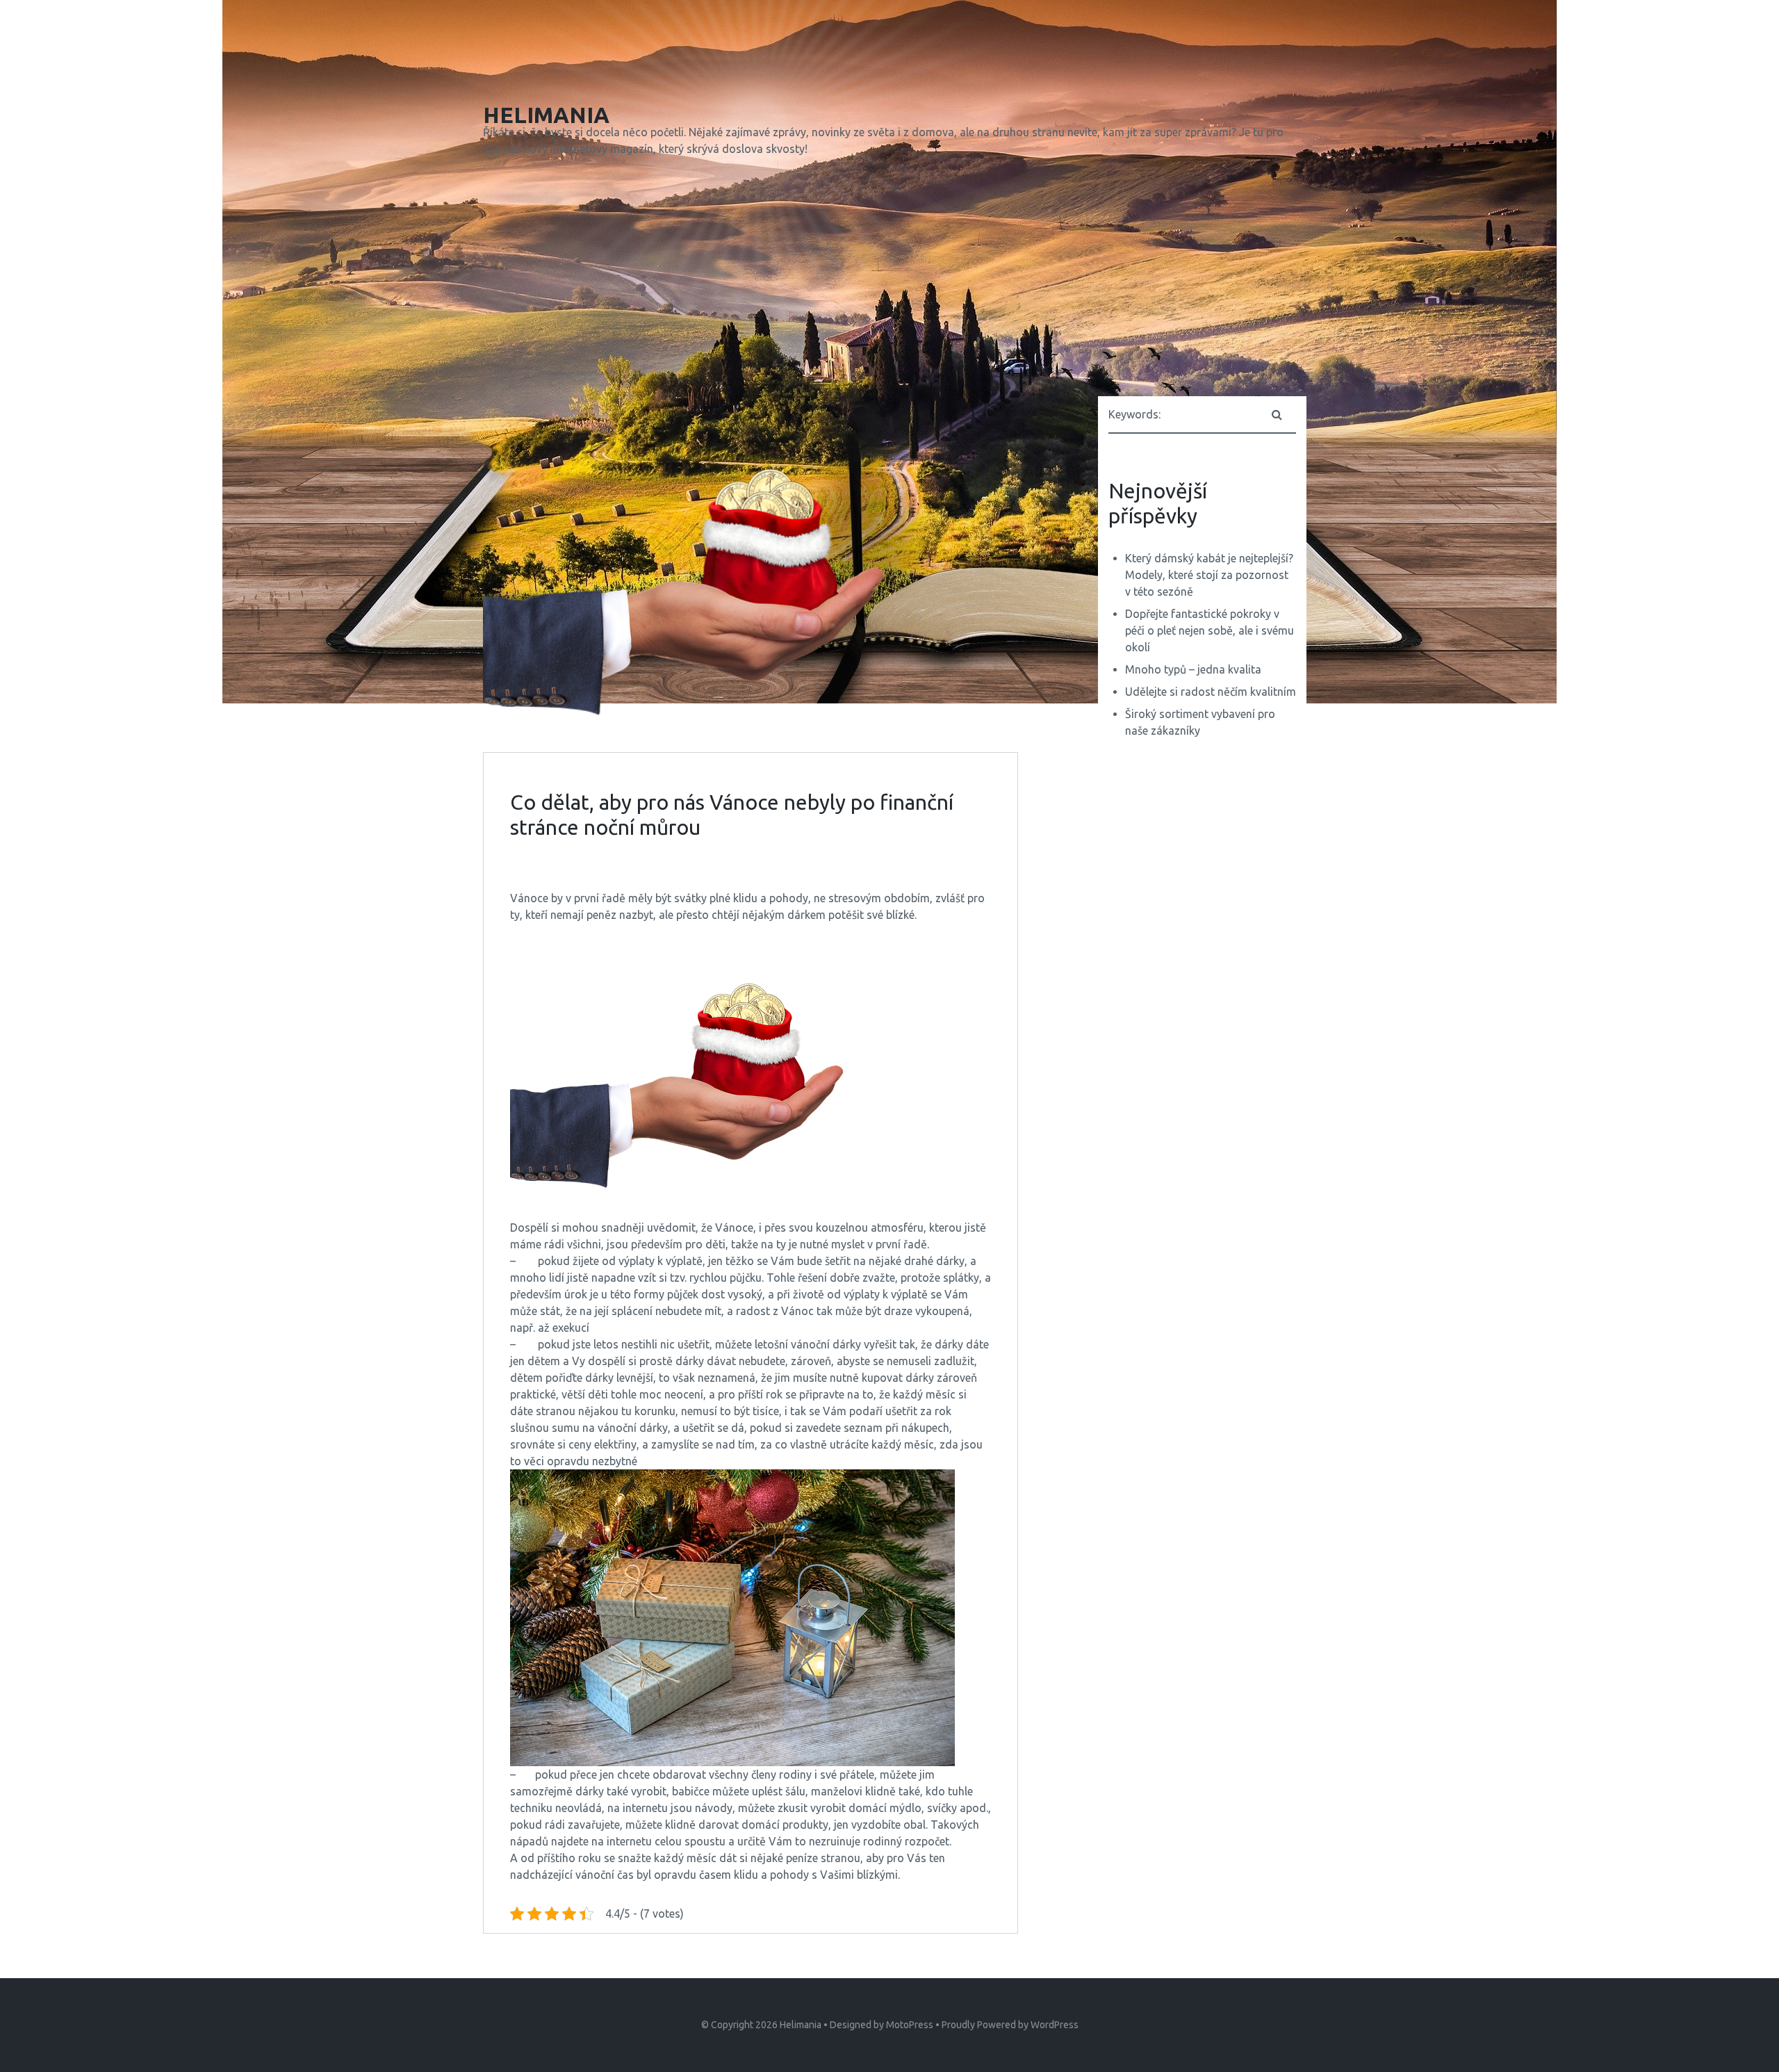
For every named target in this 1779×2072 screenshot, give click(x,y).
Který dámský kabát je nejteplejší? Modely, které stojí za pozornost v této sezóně (1209, 575)
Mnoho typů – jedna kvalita (1193, 669)
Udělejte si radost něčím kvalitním (1211, 692)
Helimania (801, 2025)
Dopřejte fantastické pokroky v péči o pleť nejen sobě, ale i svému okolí (1210, 630)
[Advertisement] (889, 279)
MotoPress (910, 2025)
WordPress (1055, 2025)
